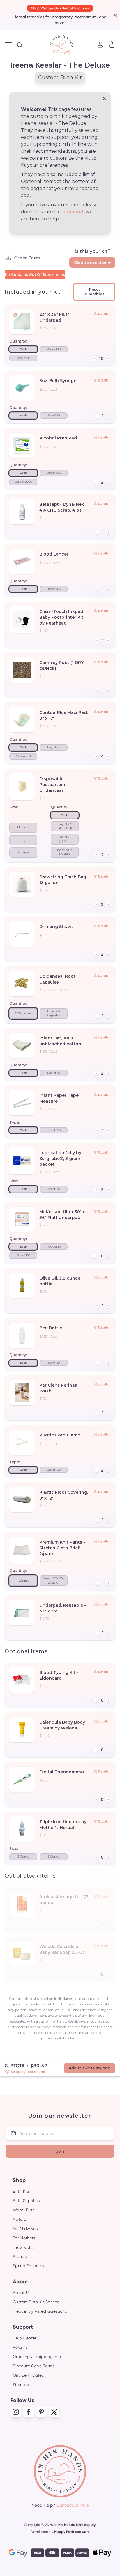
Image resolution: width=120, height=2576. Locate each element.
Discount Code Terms (34, 2366)
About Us (22, 2293)
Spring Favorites (29, 2266)
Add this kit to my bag (90, 2068)
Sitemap (21, 2385)
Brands (20, 2256)
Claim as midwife (92, 262)
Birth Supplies (26, 2201)
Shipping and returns (28, 2072)
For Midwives (25, 2229)
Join (60, 2151)
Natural (20, 2219)
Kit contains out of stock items (35, 275)
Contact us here (73, 2505)
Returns (20, 2347)
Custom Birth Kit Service (36, 2302)
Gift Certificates (28, 2375)
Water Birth (24, 2210)
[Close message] (104, 98)
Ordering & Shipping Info (37, 2357)
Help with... (24, 2247)
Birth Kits (21, 2191)
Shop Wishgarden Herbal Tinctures (60, 8)
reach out (72, 212)
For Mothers (24, 2238)
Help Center (25, 2338)
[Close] (114, 15)
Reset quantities (95, 292)
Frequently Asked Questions (40, 2311)
